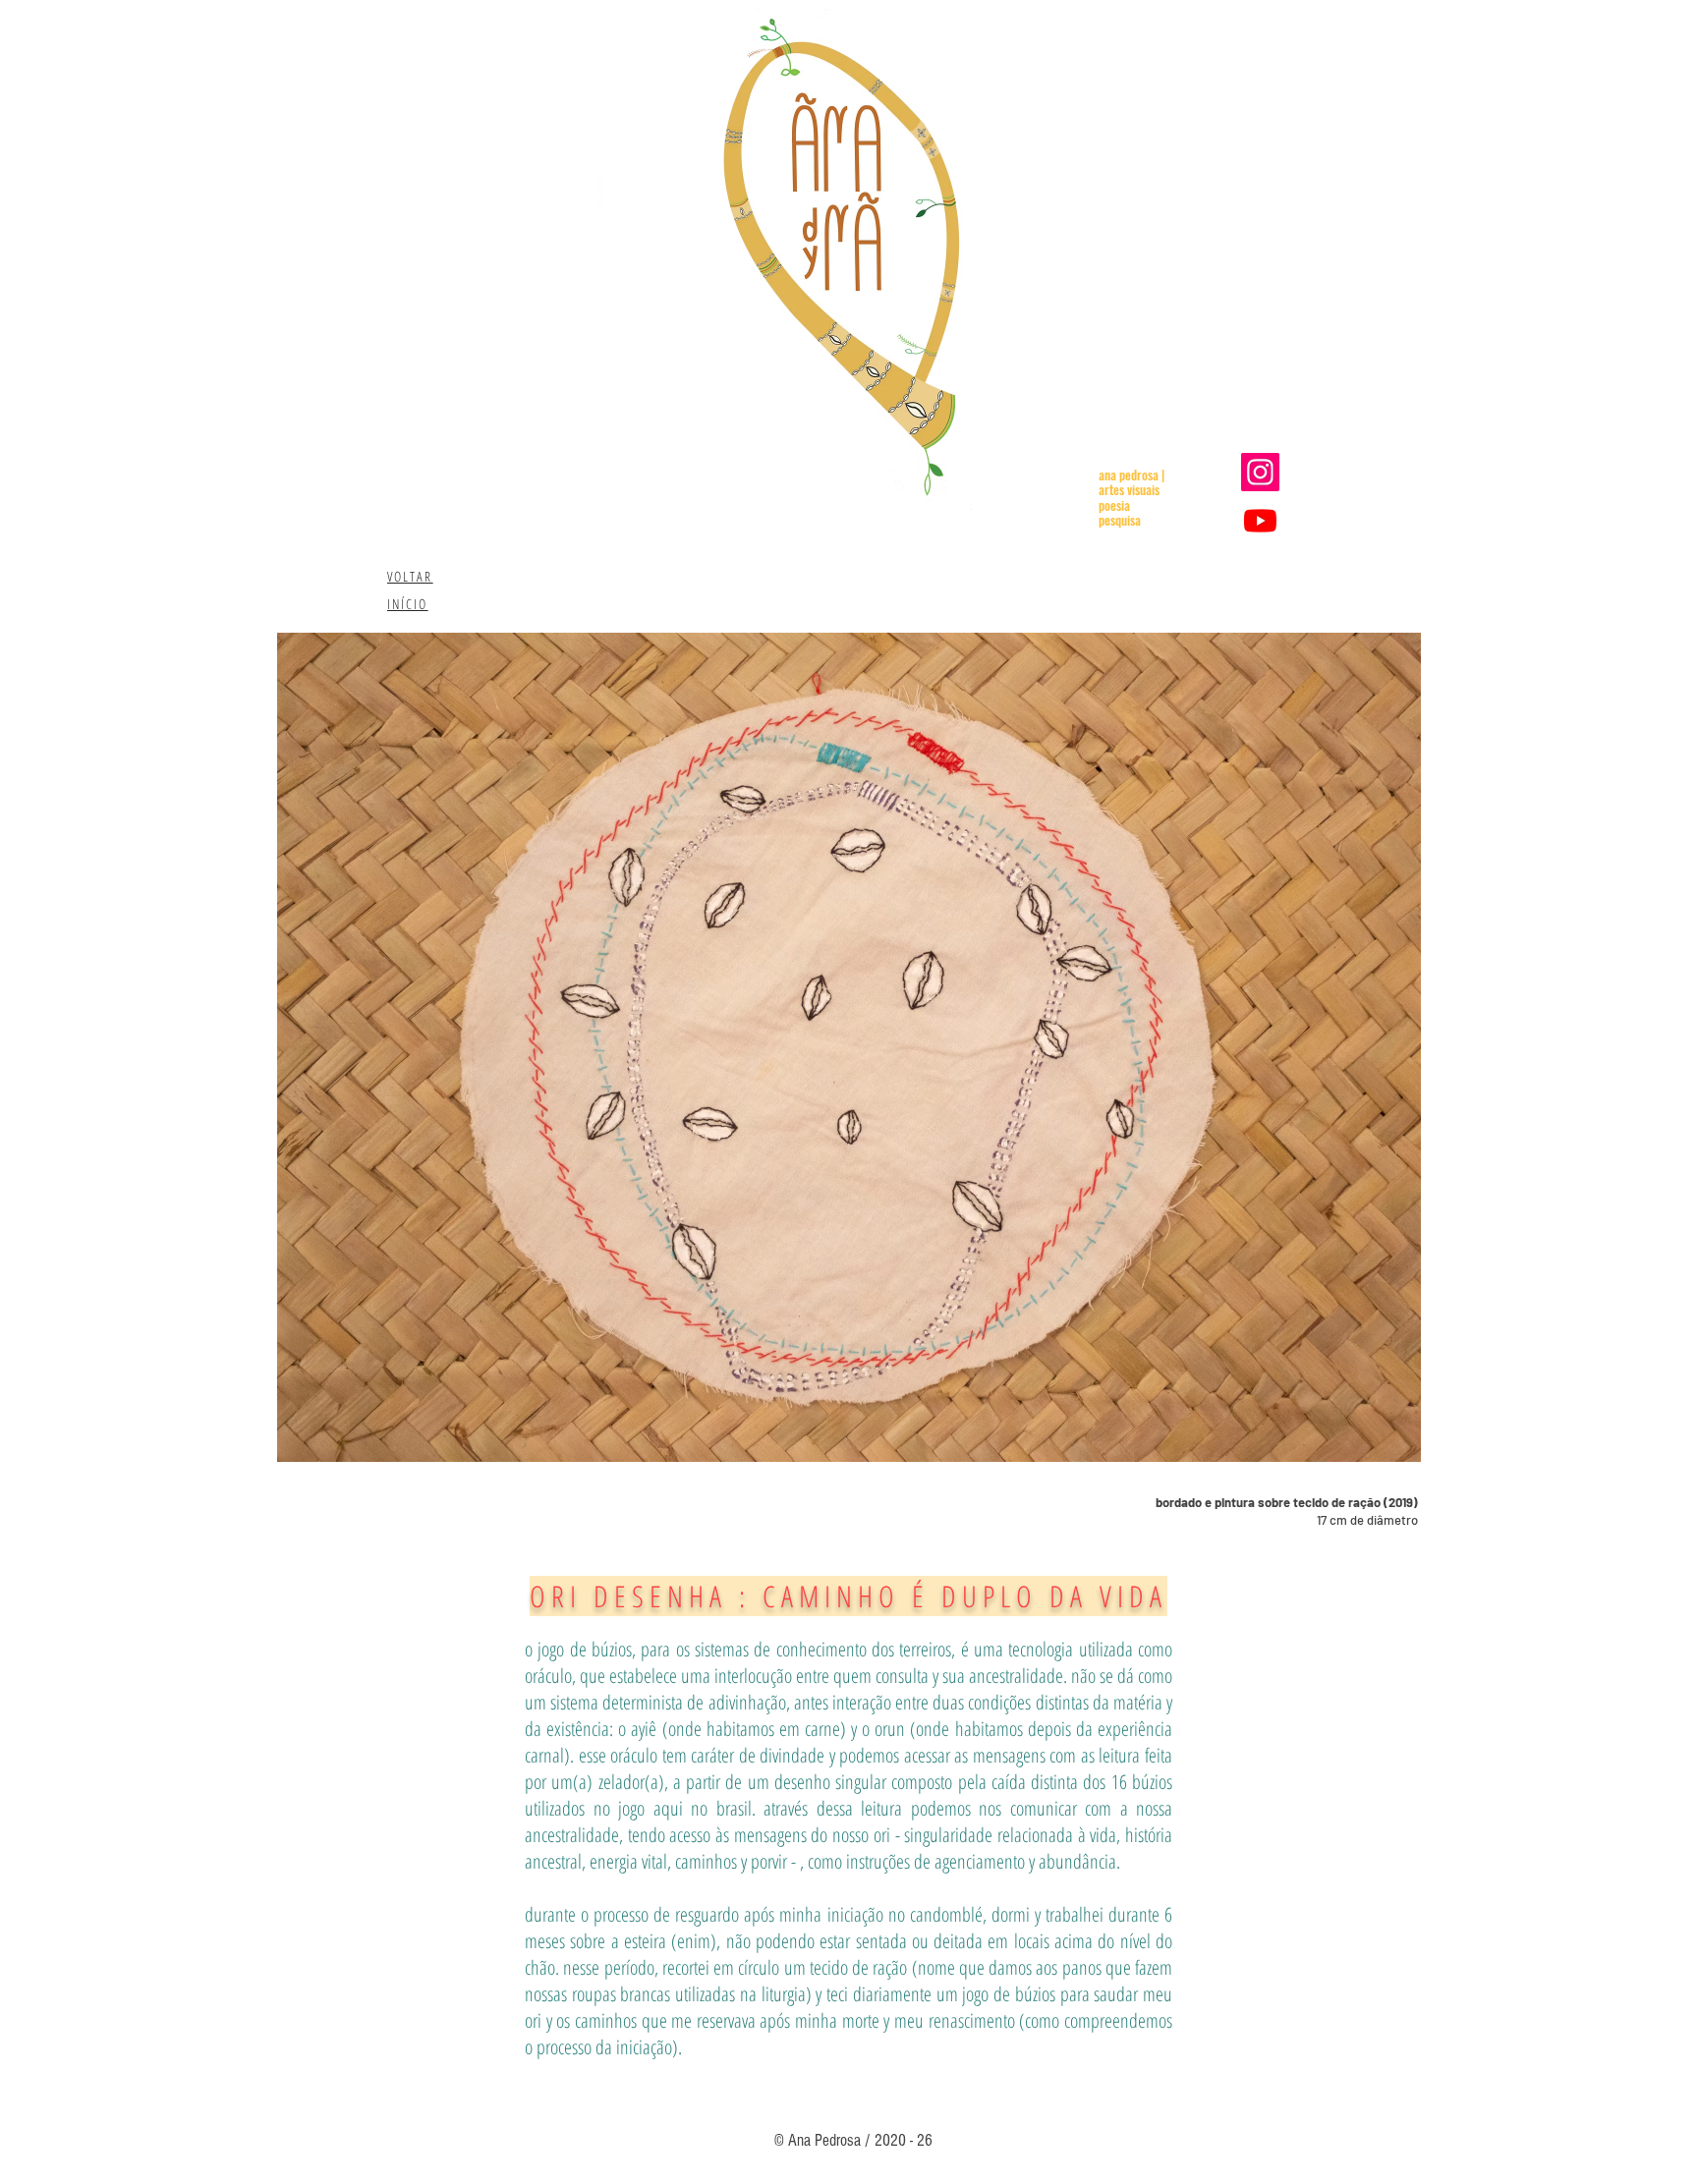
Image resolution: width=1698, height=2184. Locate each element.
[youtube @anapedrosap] (1260, 520)
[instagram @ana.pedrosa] (1260, 472)
